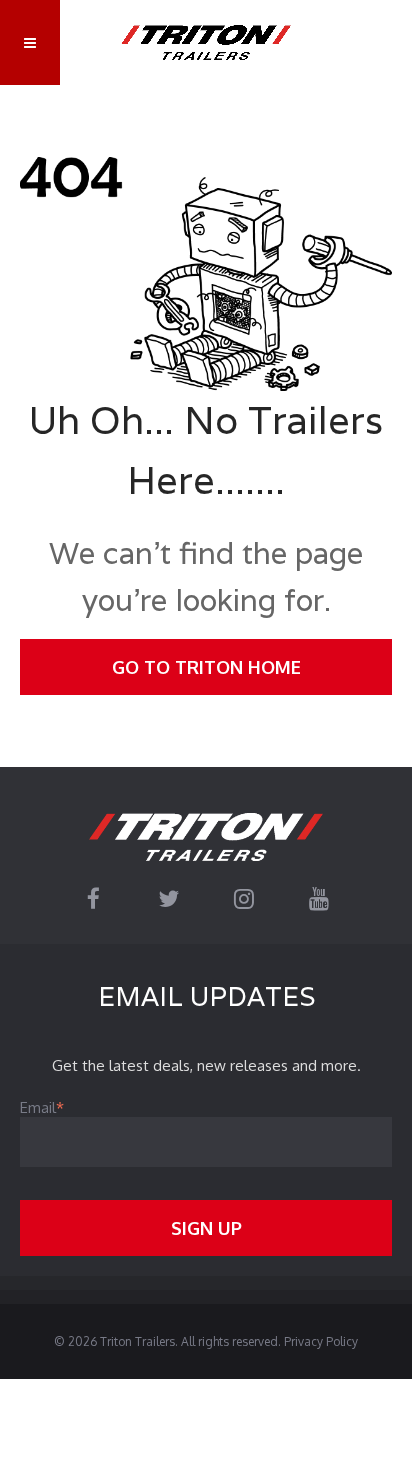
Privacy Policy (321, 1341)
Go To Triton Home (206, 667)
